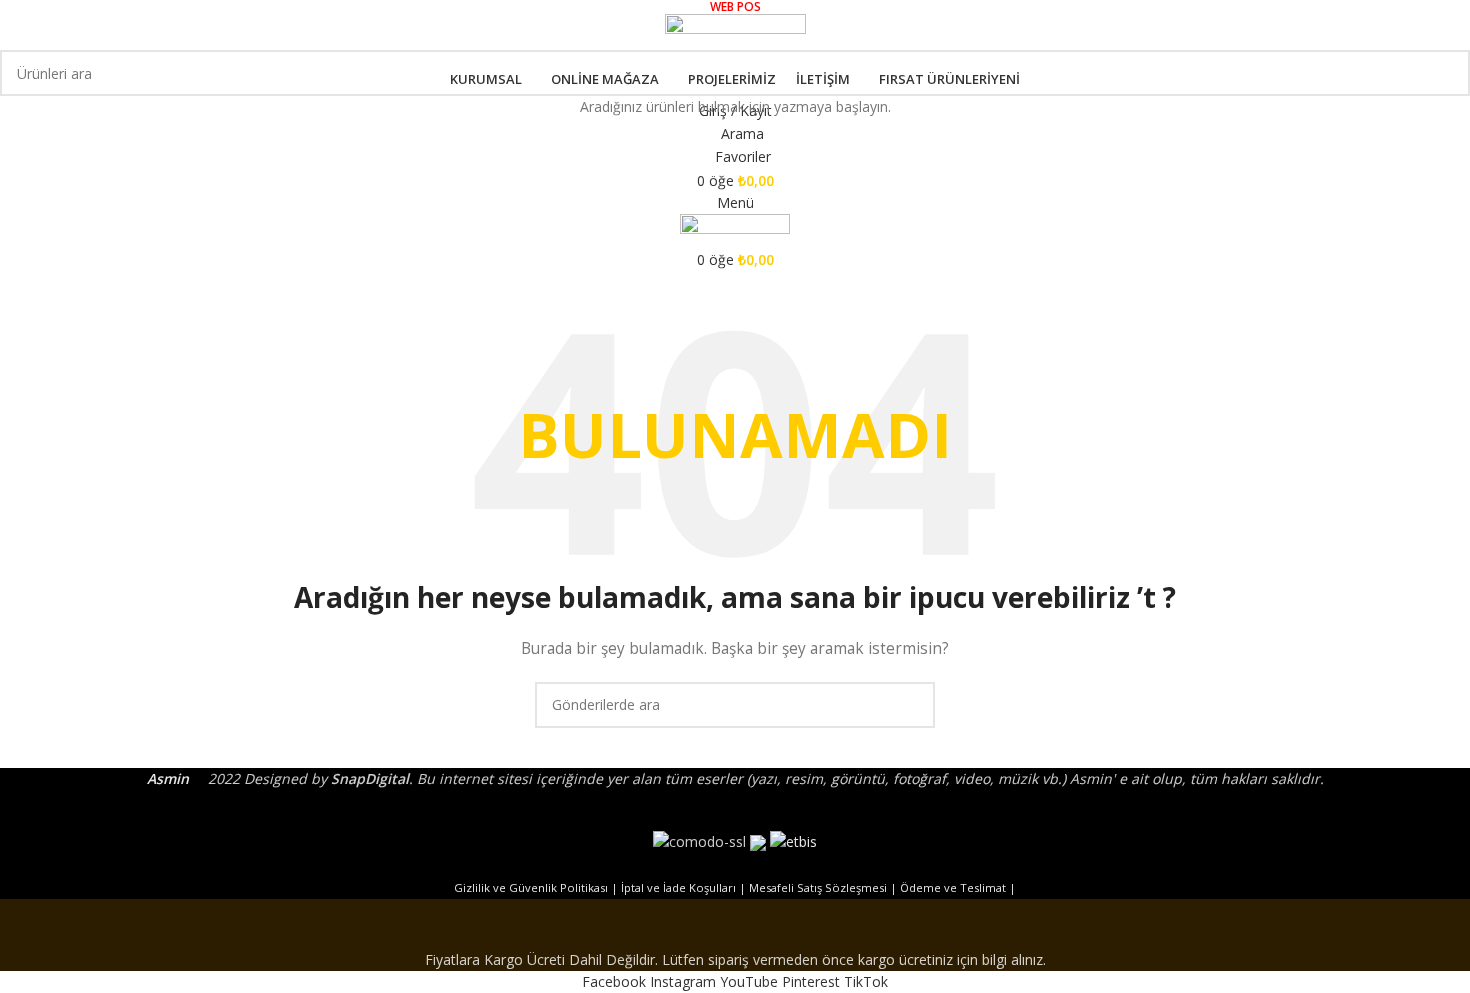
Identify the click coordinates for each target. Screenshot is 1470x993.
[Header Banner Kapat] (735, 924)
